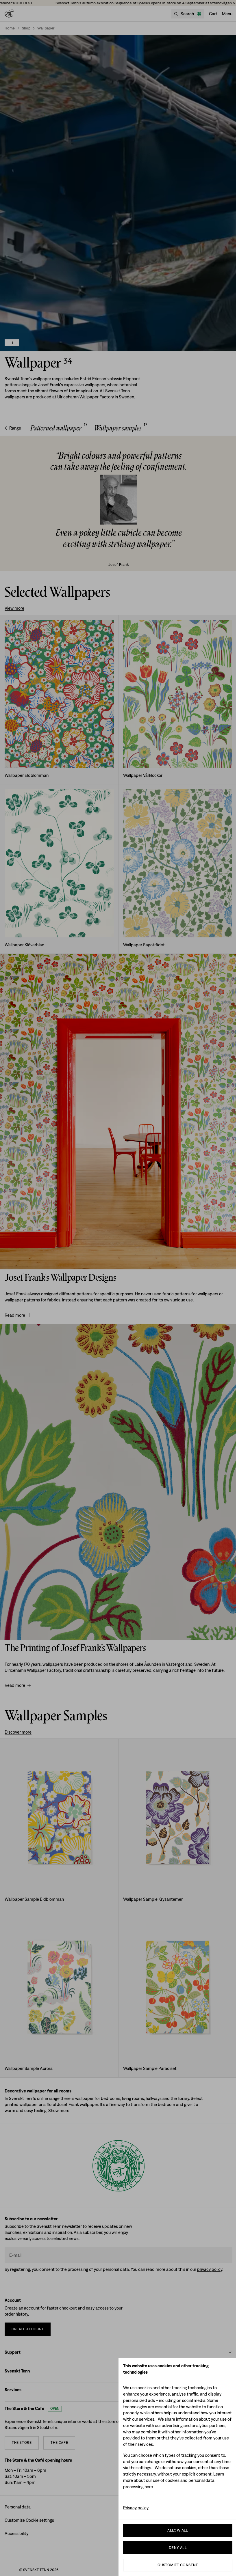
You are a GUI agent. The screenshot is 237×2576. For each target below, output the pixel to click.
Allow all (178, 2530)
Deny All (178, 2548)
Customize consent (178, 2565)
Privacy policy (136, 2508)
